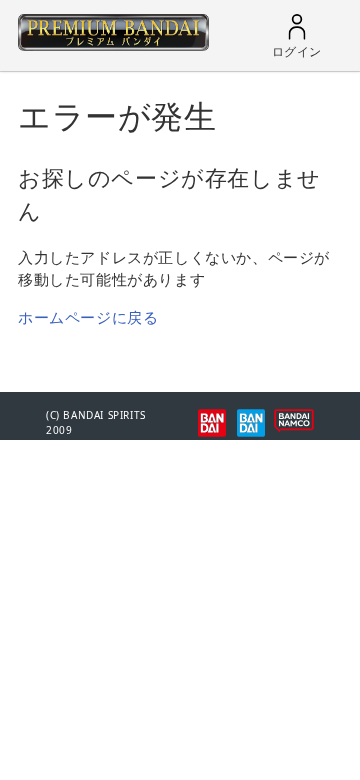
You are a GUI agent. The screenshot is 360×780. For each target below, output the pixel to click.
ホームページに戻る (88, 317)
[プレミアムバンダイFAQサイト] (113, 45)
